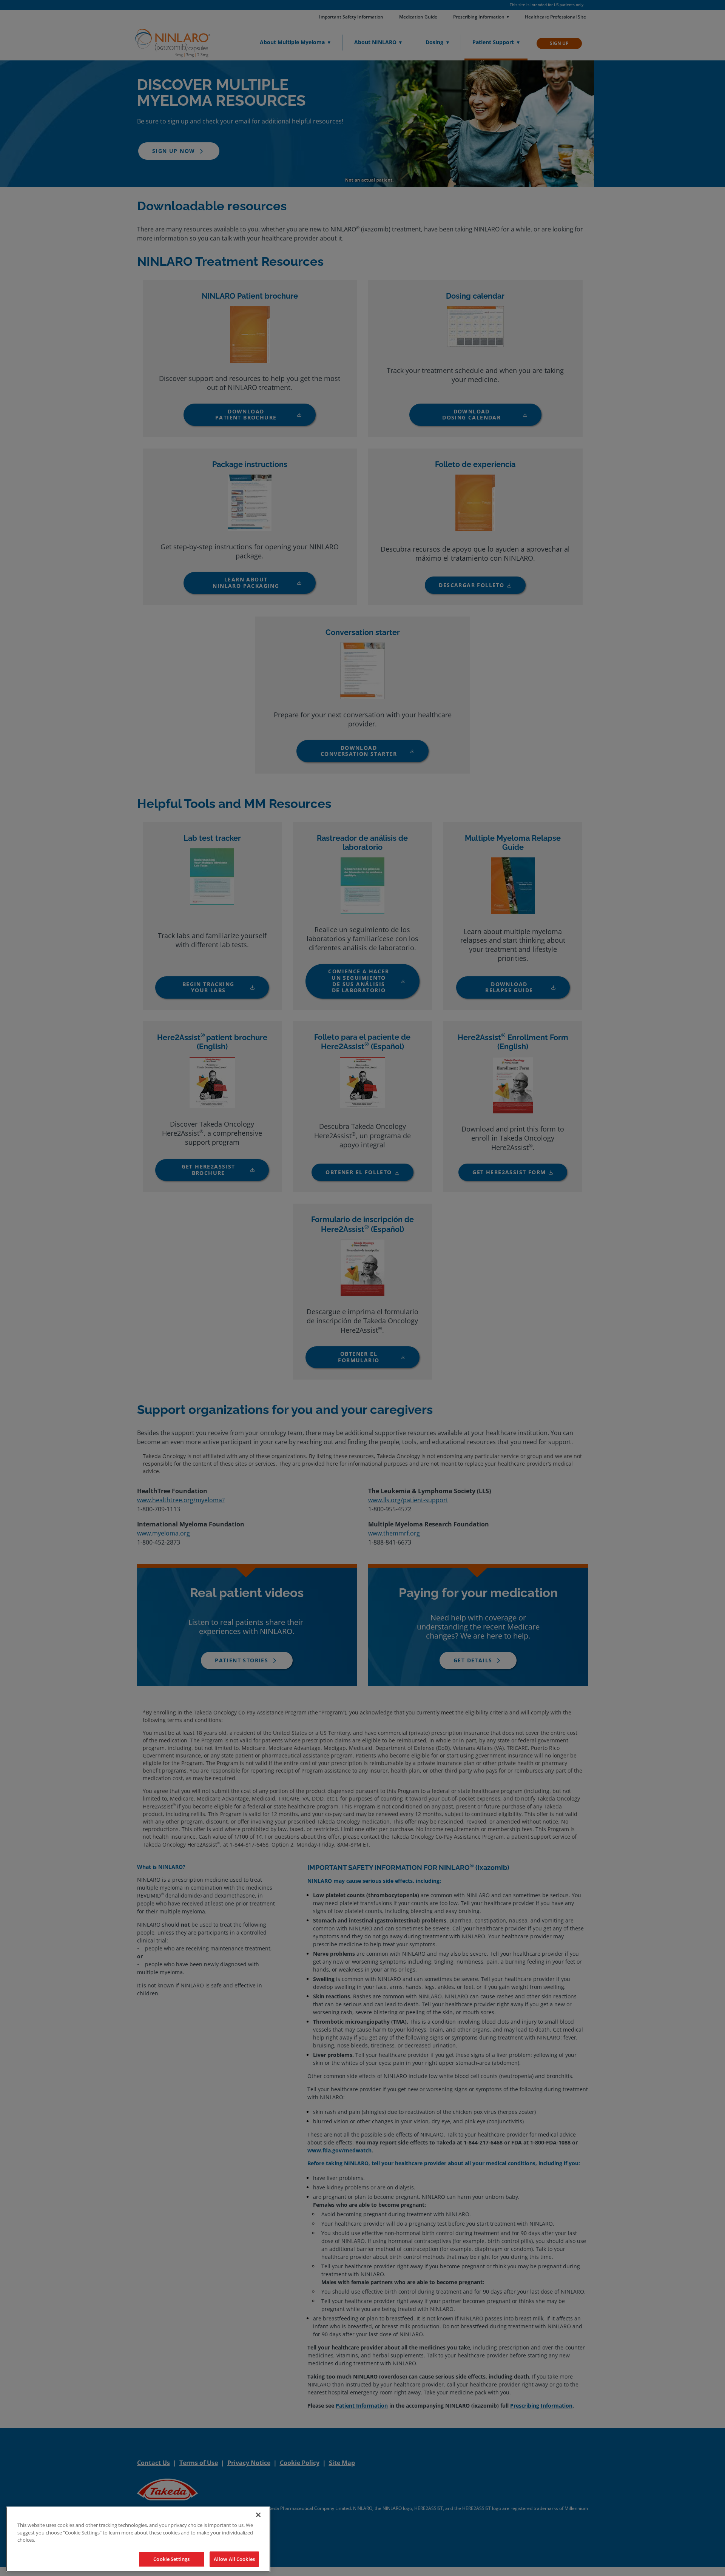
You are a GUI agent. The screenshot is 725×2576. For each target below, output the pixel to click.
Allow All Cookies (234, 2559)
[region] (138, 2539)
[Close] (258, 2515)
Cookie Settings (171, 2559)
